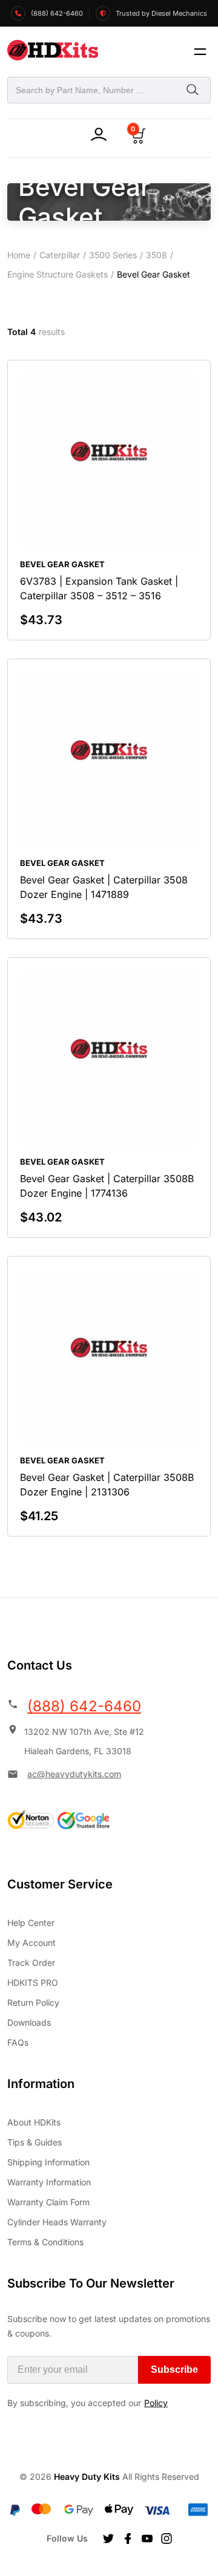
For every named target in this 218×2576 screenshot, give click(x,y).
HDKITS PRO (33, 1982)
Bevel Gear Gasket (62, 564)
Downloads (29, 2022)
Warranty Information (49, 2182)
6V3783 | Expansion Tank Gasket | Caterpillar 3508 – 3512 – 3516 (99, 588)
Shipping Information (48, 2162)
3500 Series (113, 255)
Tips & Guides (35, 2142)
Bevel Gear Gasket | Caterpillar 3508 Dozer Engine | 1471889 (104, 887)
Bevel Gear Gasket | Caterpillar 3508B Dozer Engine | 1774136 (107, 1186)
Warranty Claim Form (48, 2202)
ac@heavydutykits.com (74, 1774)
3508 (157, 255)
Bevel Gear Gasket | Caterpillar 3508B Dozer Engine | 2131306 (107, 1485)
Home (19, 255)
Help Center (31, 1923)
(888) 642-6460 (84, 1706)
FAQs (18, 2042)
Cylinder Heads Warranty (57, 2222)
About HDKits (34, 2122)
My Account (31, 1943)
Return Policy (33, 2002)
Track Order (31, 1963)
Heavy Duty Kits (87, 2477)
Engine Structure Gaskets (58, 274)
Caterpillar (60, 255)
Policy (156, 2403)
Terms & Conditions (45, 2242)
